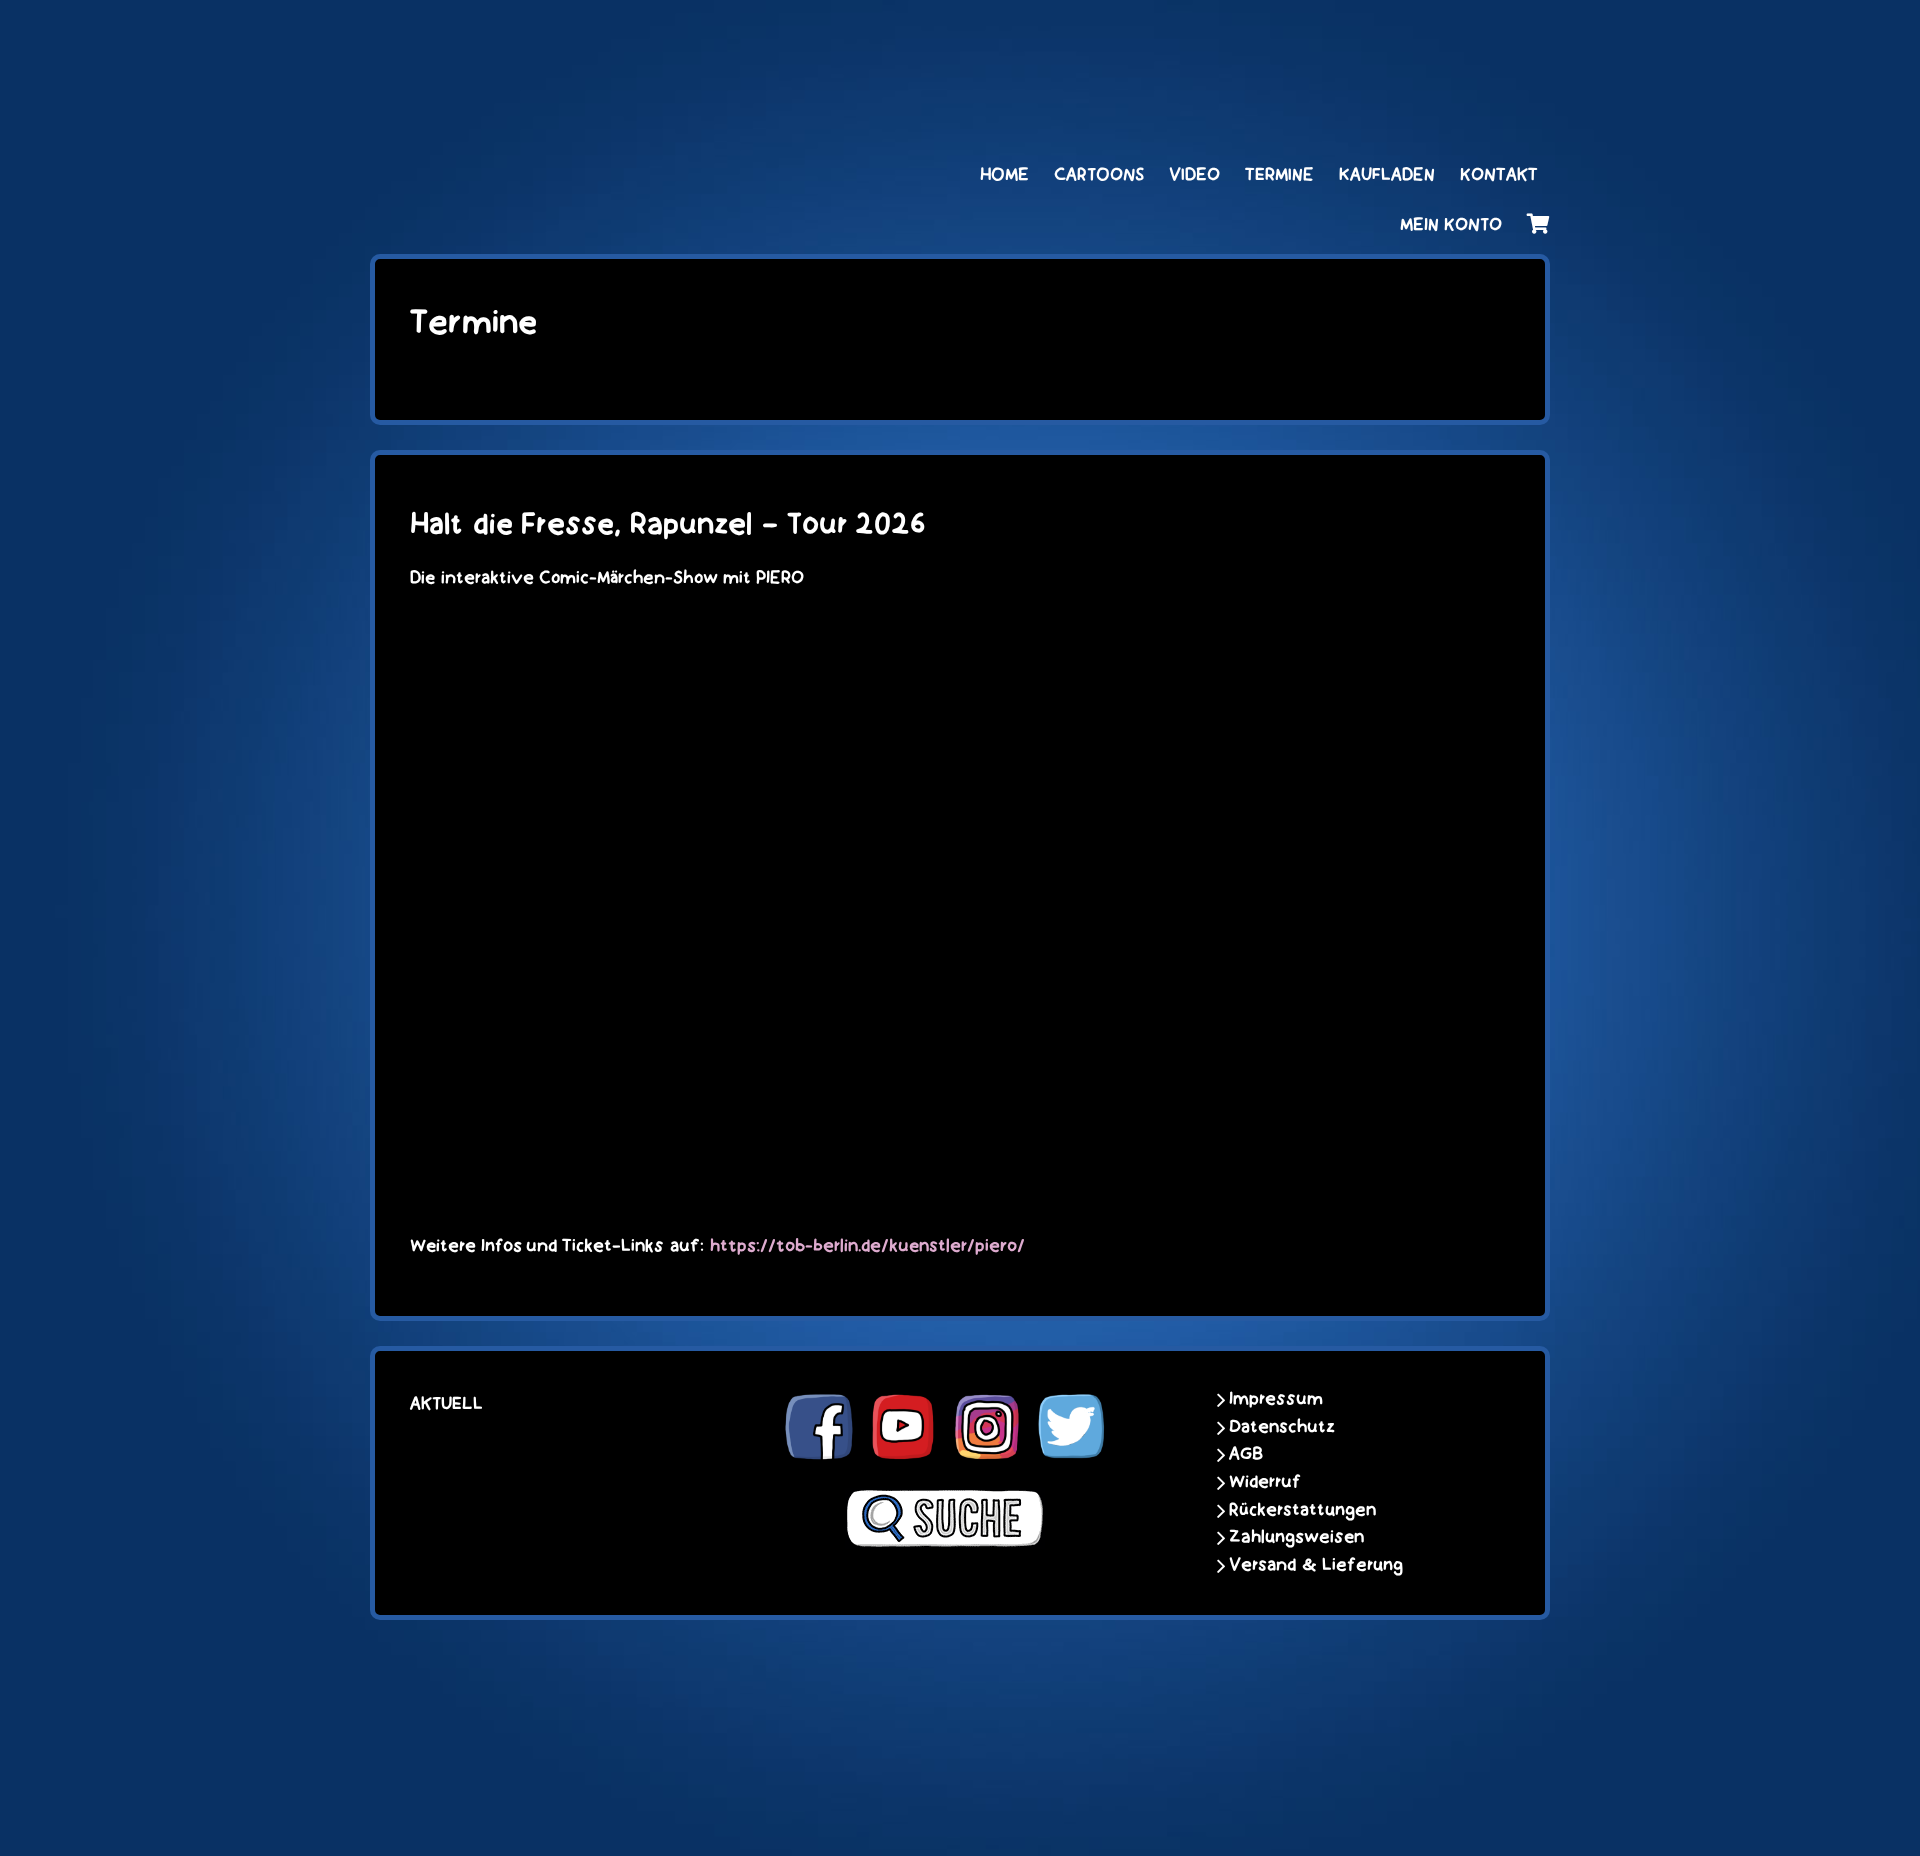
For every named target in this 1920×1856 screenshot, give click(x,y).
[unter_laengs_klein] (1475, 37)
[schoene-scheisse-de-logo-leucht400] (570, 37)
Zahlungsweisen (1296, 1537)
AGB (1246, 1454)
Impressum (1276, 1399)
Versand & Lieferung (1316, 1565)
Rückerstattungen (1302, 1510)
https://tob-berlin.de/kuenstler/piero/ (867, 1246)
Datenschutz (1282, 1427)
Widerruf (1265, 1482)
